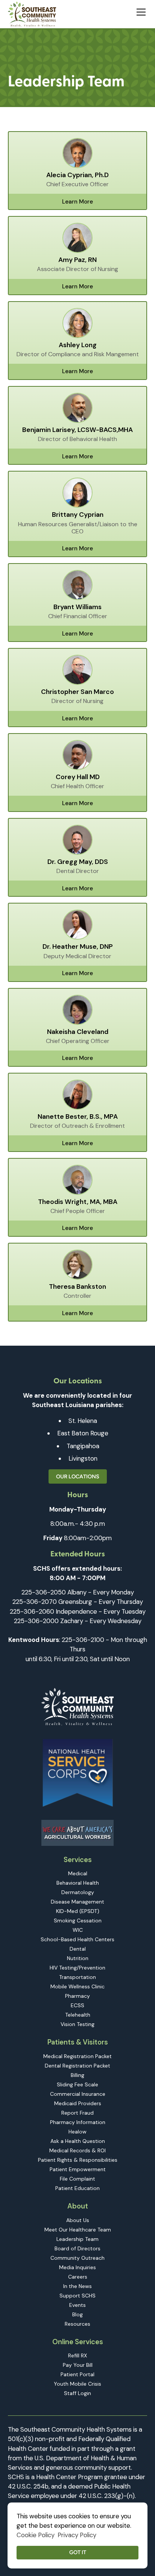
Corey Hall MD (78, 777)
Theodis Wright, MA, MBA (78, 1202)
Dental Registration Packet (77, 2066)
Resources (77, 2324)
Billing (77, 2075)
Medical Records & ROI (77, 2150)
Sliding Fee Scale (77, 2084)
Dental (78, 1949)
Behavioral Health (78, 1883)
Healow (77, 2132)
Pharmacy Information (78, 2122)
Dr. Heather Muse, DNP (78, 947)
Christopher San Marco (77, 692)
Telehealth (78, 2015)
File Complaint (77, 2179)
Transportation (77, 1977)
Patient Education (77, 2188)
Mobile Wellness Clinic (77, 1986)
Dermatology (78, 1892)
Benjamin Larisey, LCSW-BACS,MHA (77, 430)
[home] (32, 14)
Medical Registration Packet (77, 2056)
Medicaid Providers (78, 2103)
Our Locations (78, 1476)
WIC (78, 1930)
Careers (78, 2277)
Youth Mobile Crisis (77, 2384)
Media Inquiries (77, 2267)
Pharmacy (77, 1996)
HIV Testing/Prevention (77, 1968)
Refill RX (77, 2355)
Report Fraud (77, 2113)
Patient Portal (77, 2374)
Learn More (77, 202)
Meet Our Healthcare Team (78, 2230)
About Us (78, 2220)
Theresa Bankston (77, 1287)
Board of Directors (77, 2248)
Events (77, 2305)
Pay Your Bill (78, 2365)
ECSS (77, 2005)
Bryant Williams (77, 607)
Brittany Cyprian (78, 515)
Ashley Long (78, 345)
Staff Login (77, 2393)
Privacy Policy (77, 2535)
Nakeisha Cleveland (78, 1032)
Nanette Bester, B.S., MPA (78, 1117)
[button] (140, 11)
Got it (78, 2552)
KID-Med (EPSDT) (78, 1911)
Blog (77, 2314)
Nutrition (78, 1958)
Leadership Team (77, 2239)
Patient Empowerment (78, 2169)
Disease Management (77, 1902)
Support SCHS (77, 2296)
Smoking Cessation (78, 1921)
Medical (78, 1873)
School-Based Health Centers (77, 1939)
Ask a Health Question (78, 2141)
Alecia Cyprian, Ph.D (77, 175)
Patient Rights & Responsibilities (78, 2160)
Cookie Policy (36, 2535)
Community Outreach (77, 2258)
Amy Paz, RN (77, 260)
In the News (77, 2286)
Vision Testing (77, 2024)
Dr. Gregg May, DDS (78, 862)
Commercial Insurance (78, 2094)
